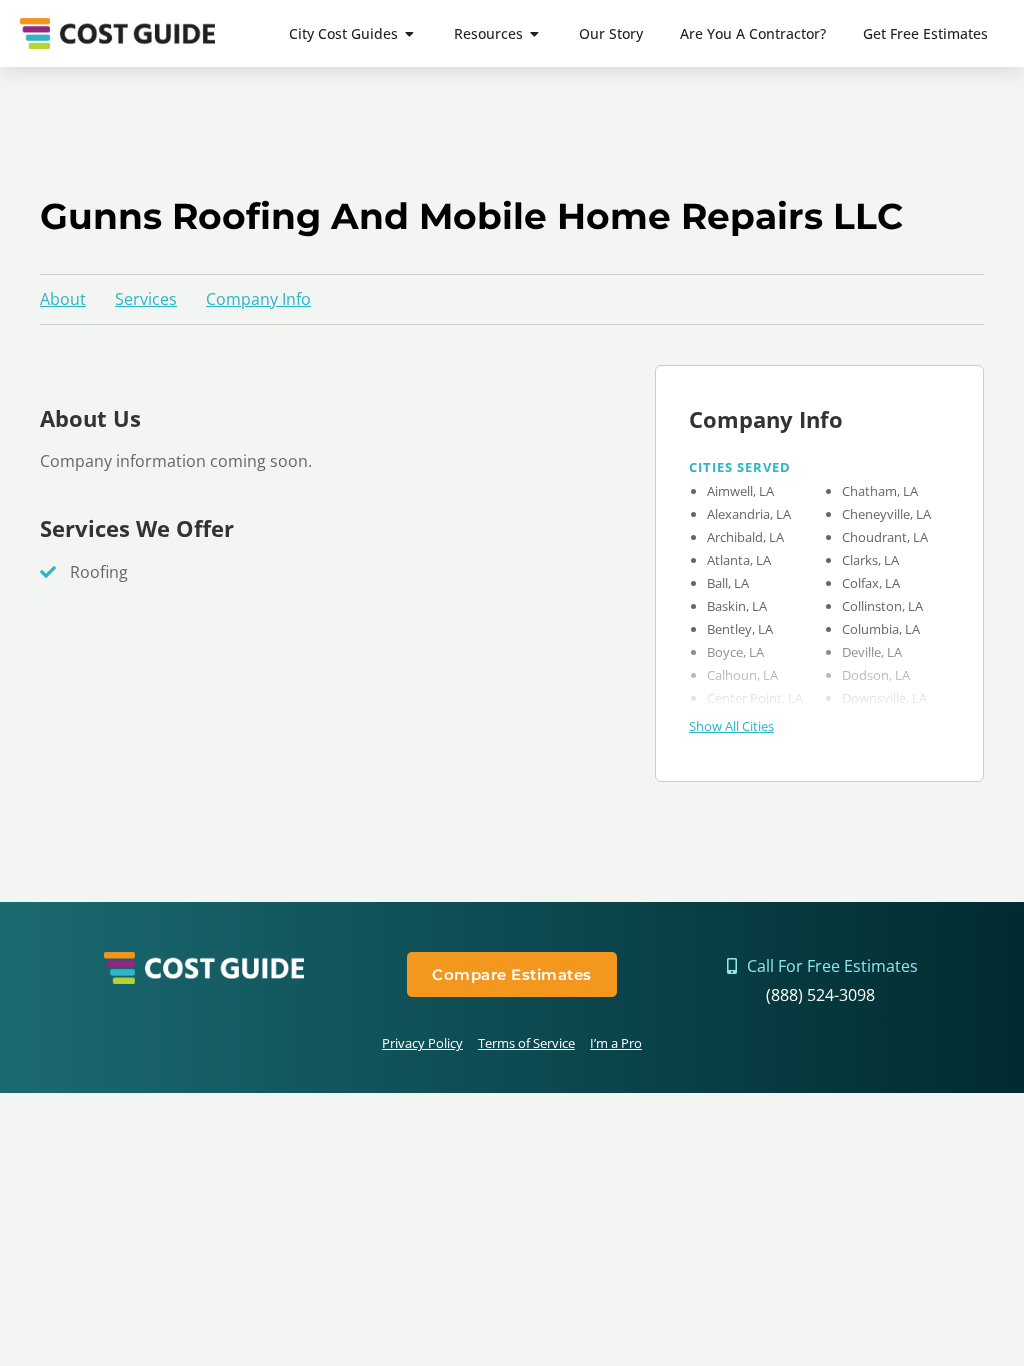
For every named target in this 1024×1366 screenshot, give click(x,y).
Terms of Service (526, 1043)
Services (146, 299)
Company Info (258, 299)
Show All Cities (731, 726)
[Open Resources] (535, 33)
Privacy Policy (422, 1043)
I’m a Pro (616, 1043)
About (63, 299)
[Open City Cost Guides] (410, 33)
